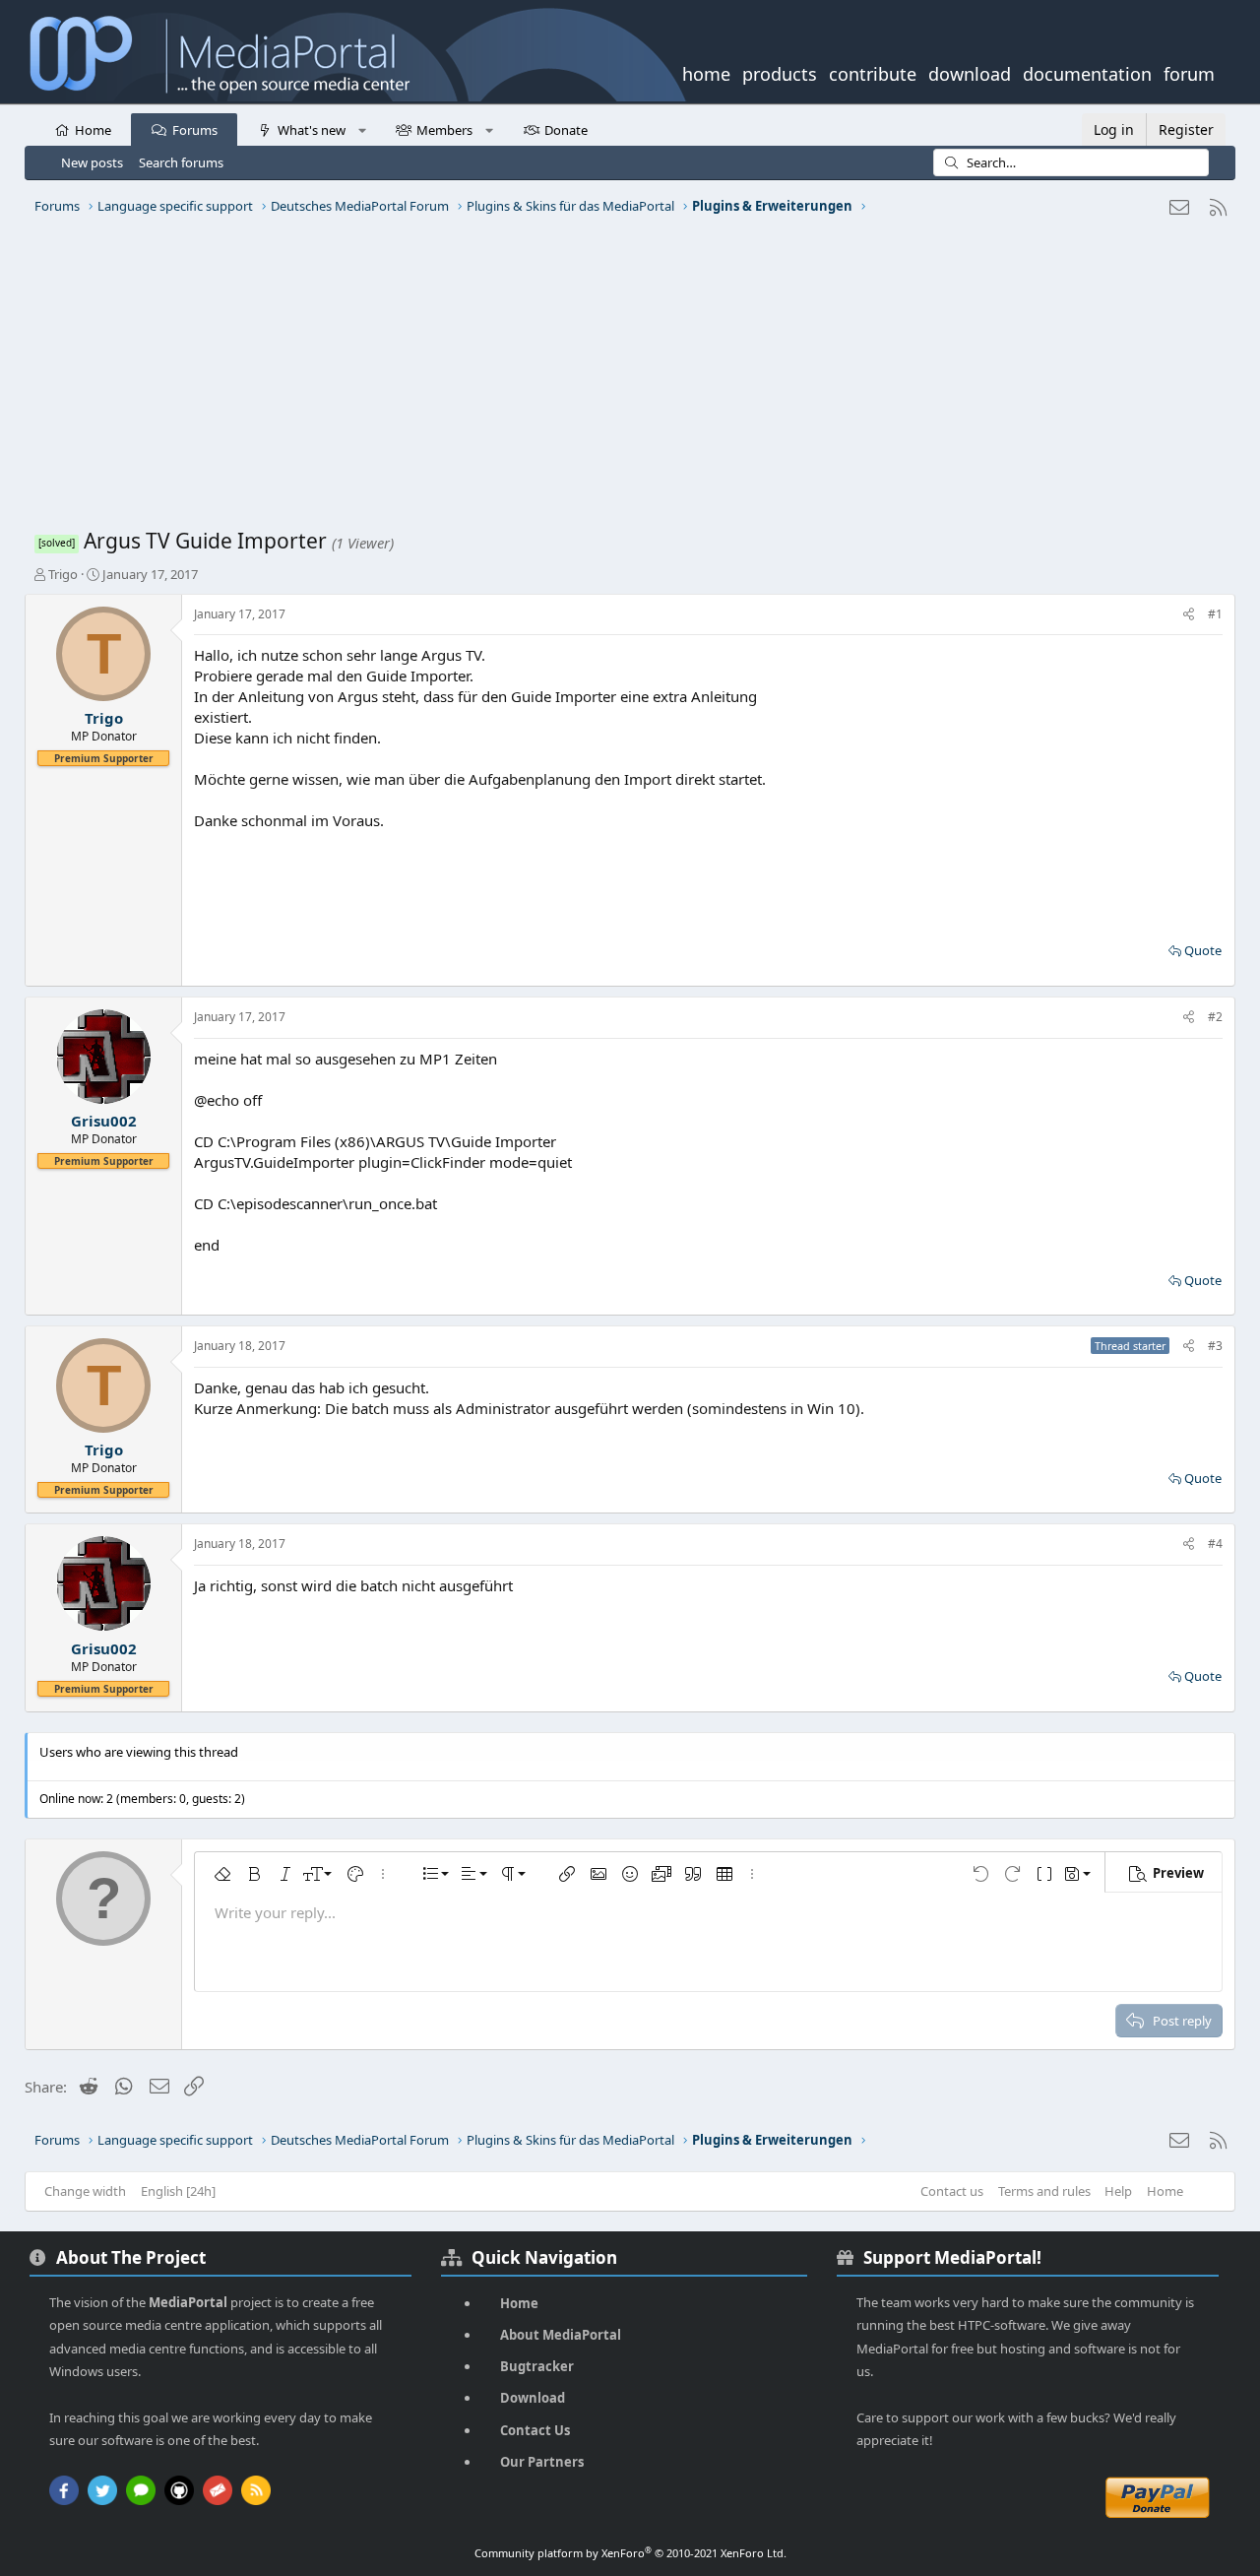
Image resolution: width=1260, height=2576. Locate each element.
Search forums (181, 162)
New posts (92, 162)
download (970, 72)
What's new (312, 130)
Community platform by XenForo (630, 2553)
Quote (1203, 950)
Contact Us (535, 2430)
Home (93, 130)
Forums (195, 130)
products (780, 72)
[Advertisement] (625, 379)
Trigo (63, 574)
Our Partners (542, 2462)
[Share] (1189, 615)
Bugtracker (537, 2366)
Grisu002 (104, 1121)
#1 (1215, 614)
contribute (873, 72)
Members (444, 130)
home (706, 72)
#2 (1215, 1017)
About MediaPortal (561, 2335)
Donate (566, 130)
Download (533, 2398)
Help (1118, 2191)
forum (1189, 72)
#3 (1215, 1346)
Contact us (952, 2191)
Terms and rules (1044, 2191)
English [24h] (178, 2191)
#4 (1215, 1544)
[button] (362, 129)
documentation (1087, 72)
